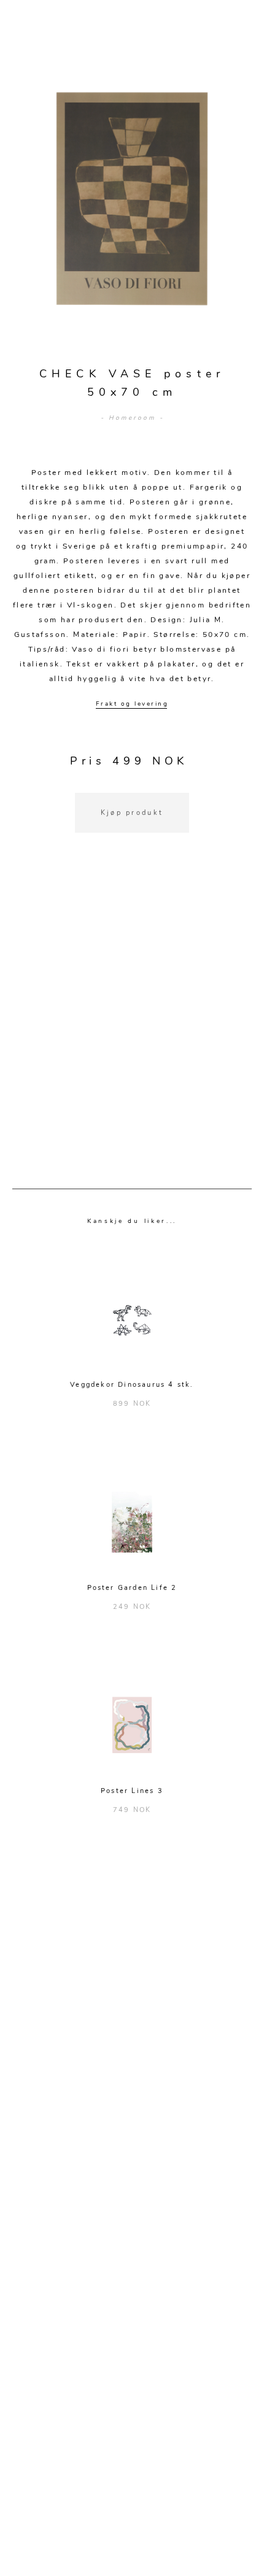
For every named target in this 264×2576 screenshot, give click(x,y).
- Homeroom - (132, 418)
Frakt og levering (132, 704)
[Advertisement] (132, 1026)
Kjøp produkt (132, 813)
